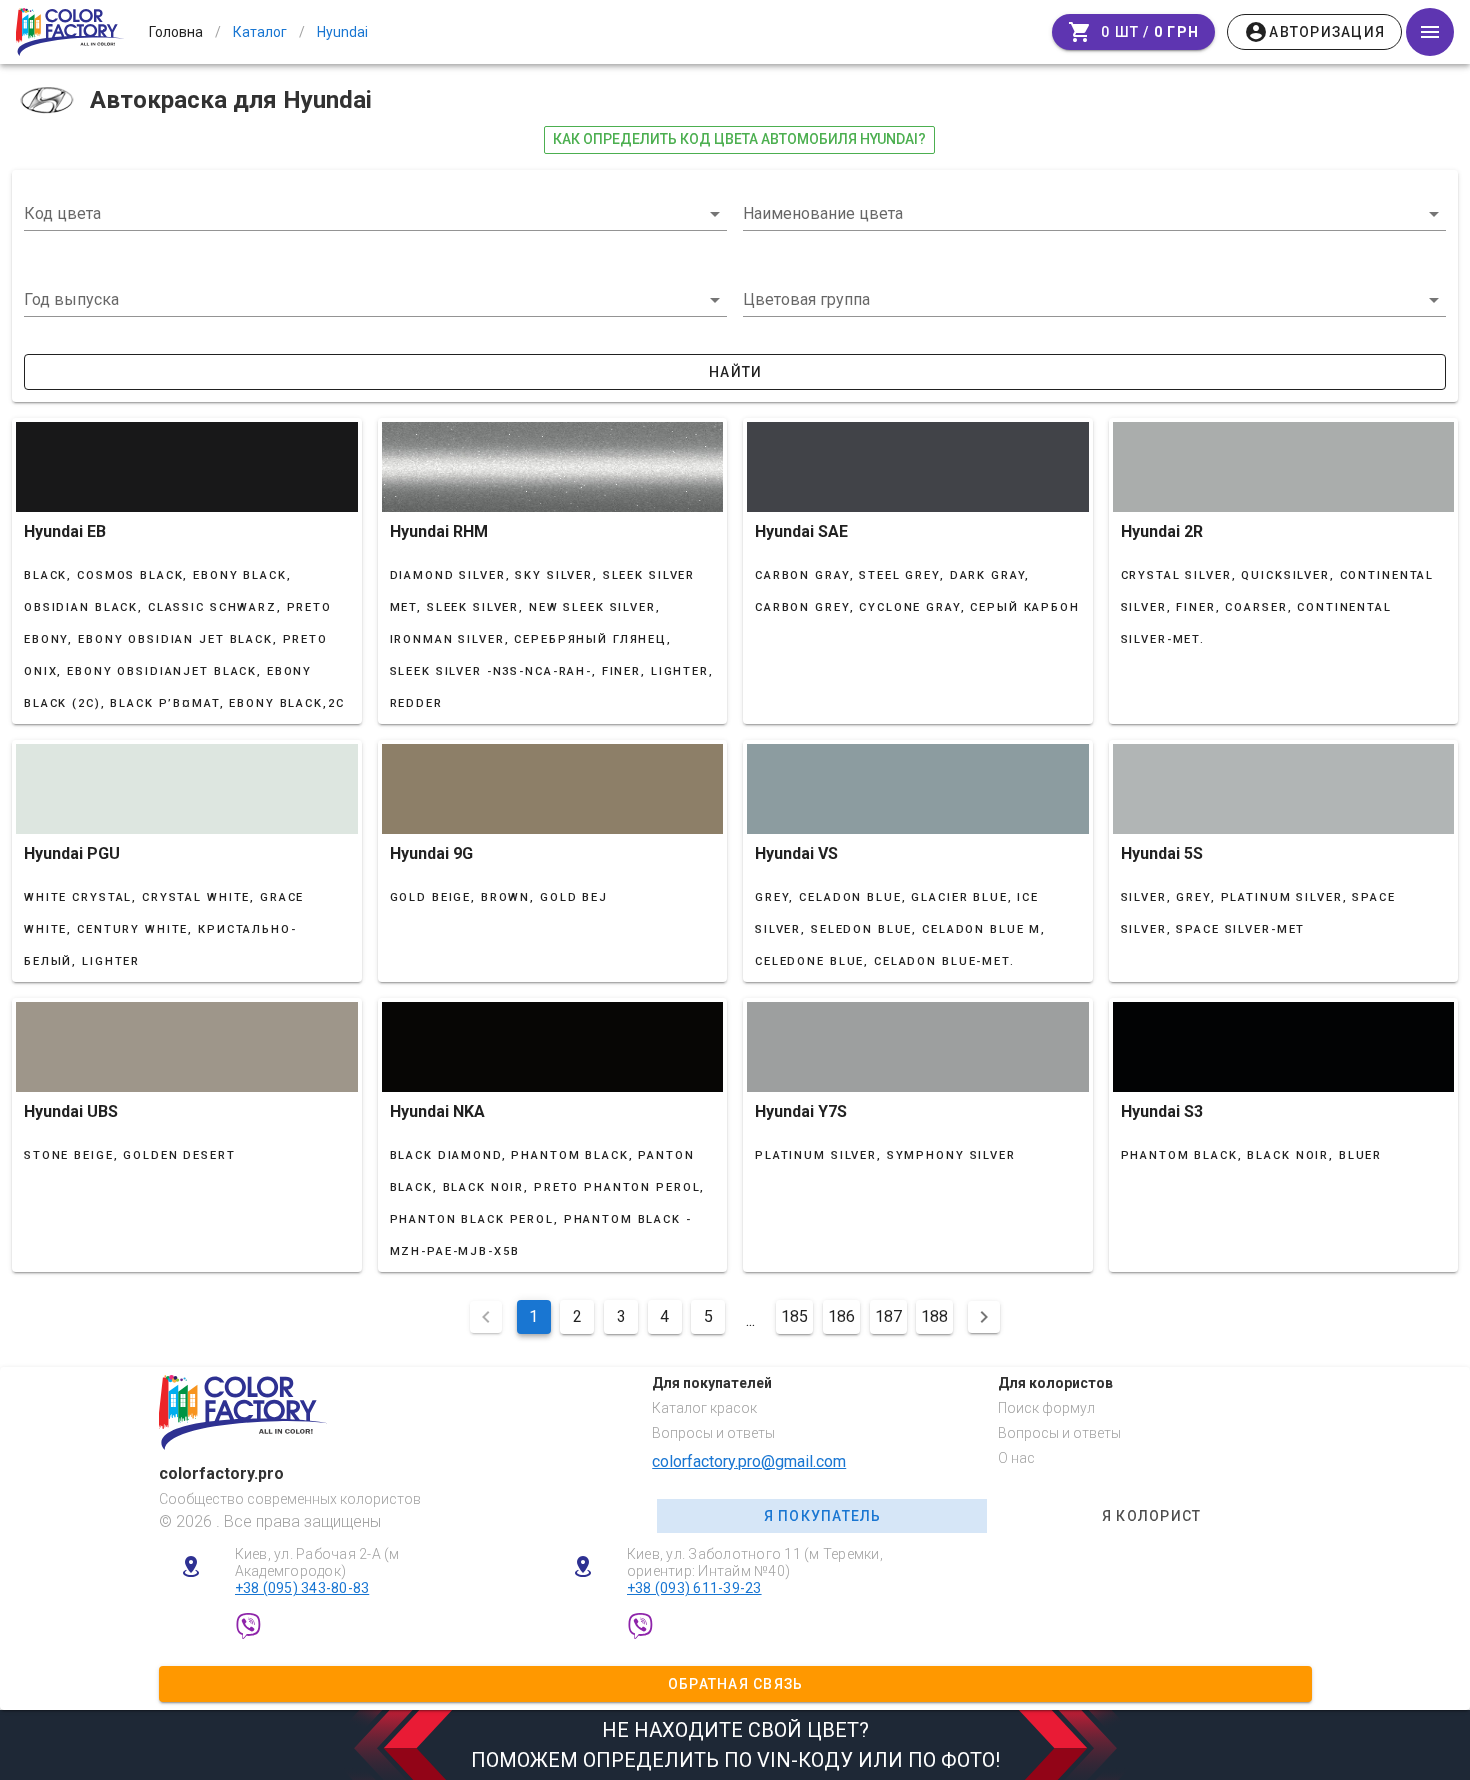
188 (934, 1316)
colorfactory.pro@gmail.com (749, 1461)
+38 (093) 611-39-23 (694, 1588)
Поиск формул (1046, 1408)
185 (794, 1316)
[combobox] (375, 214)
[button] (375, 300)
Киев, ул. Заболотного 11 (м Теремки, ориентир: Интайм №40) (755, 1562)
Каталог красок (704, 1408)
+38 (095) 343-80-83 (302, 1588)
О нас (1016, 1458)
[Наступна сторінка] (984, 1317)
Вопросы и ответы (713, 1433)
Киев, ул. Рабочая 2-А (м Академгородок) (317, 1562)
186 (841, 1316)
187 (888, 1316)
